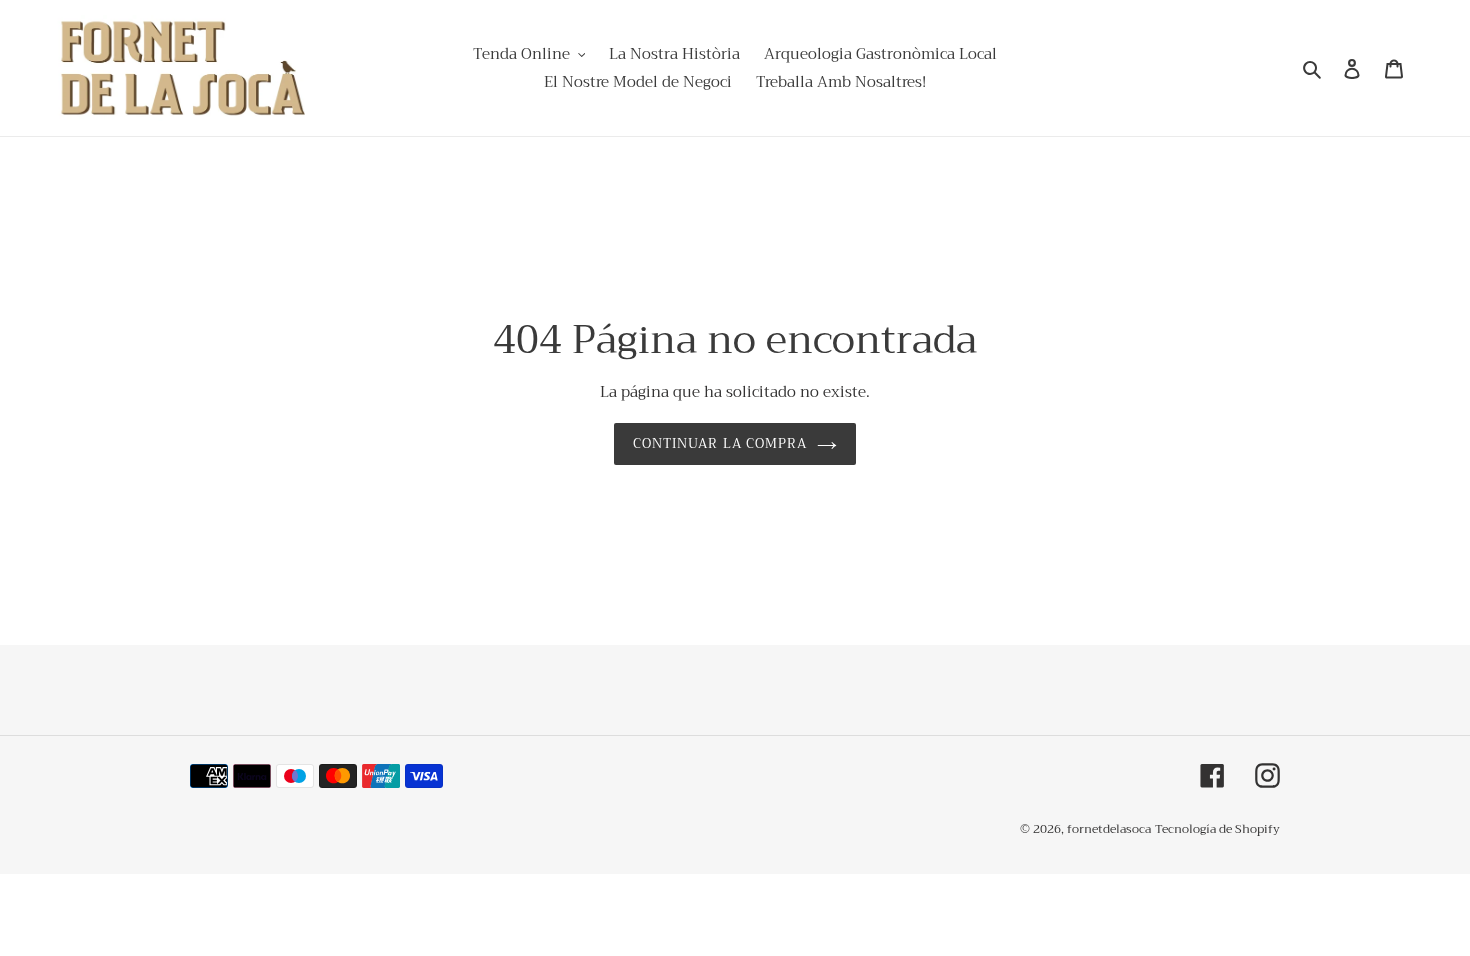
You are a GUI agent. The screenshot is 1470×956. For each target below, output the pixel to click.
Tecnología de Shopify (1217, 829)
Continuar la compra (720, 443)
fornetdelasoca (1109, 829)
